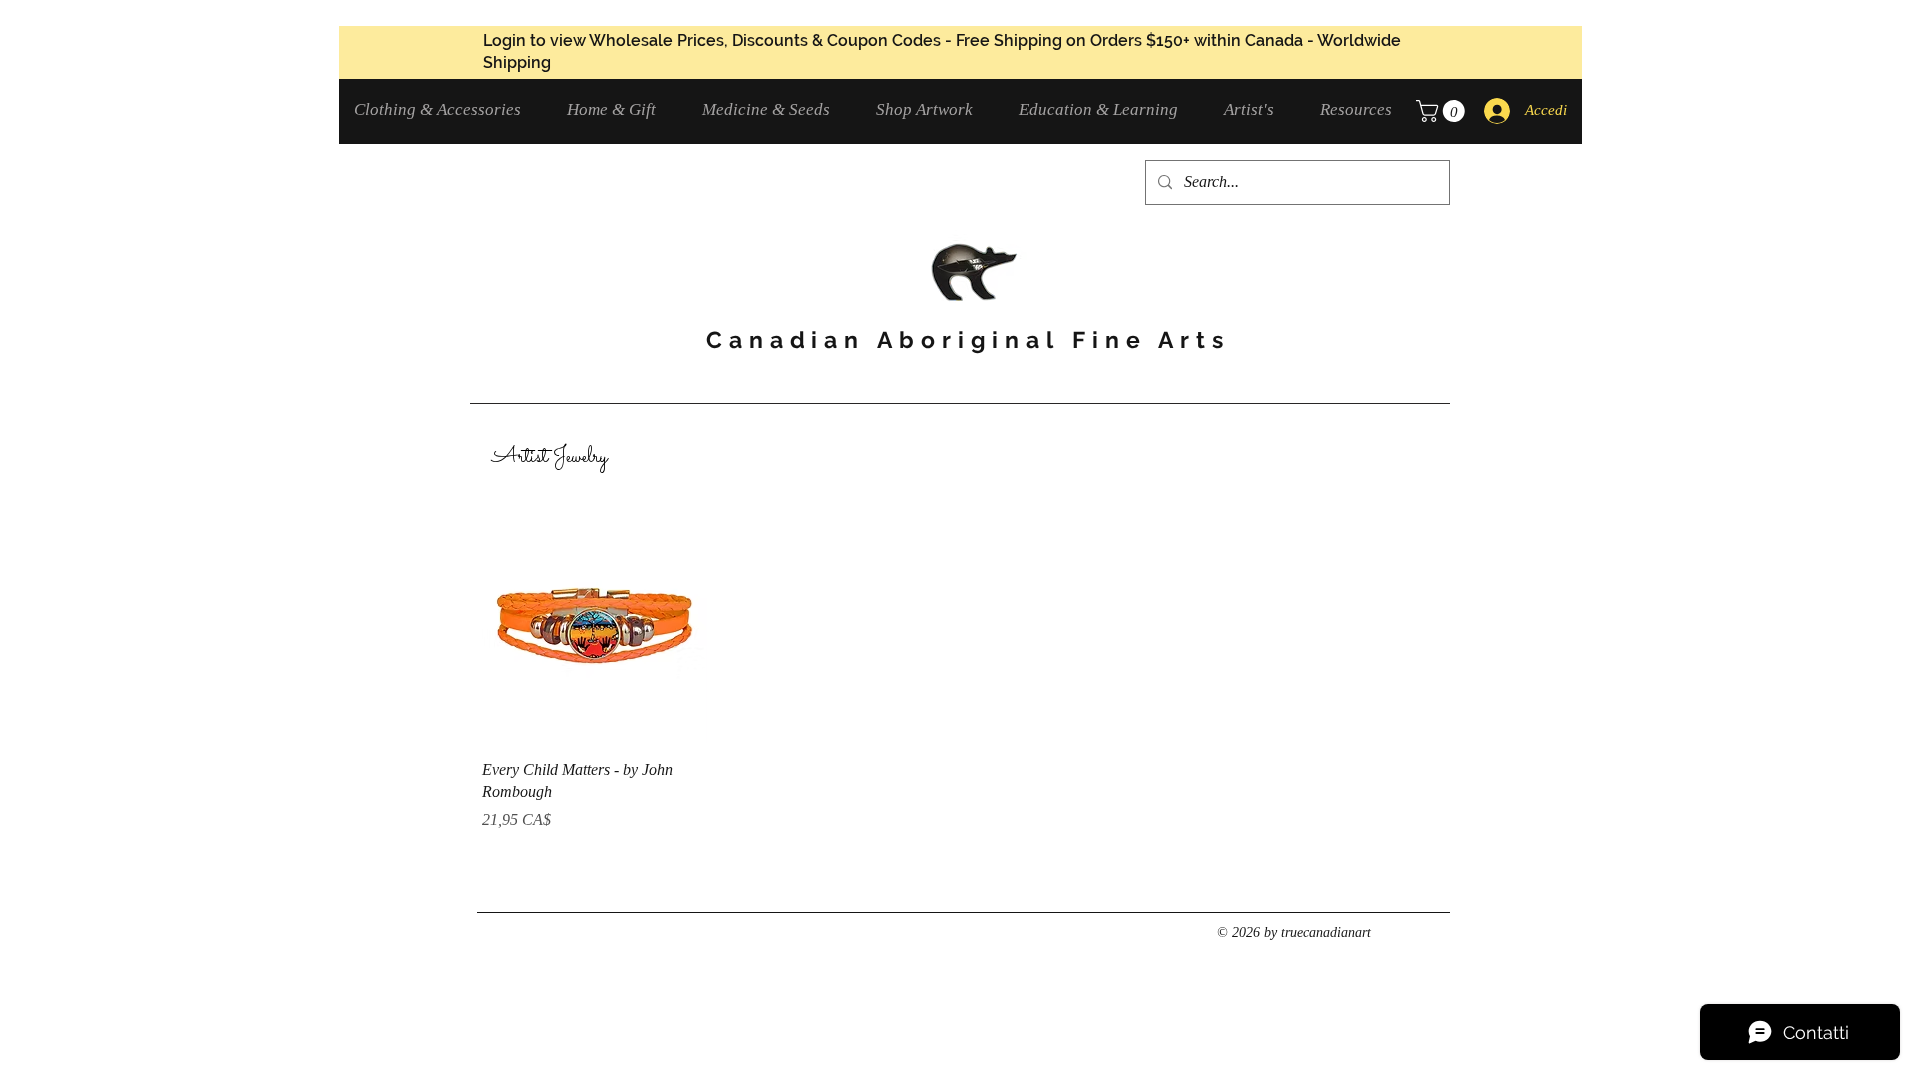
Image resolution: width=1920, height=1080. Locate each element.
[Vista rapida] (594, 630)
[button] (445, 109)
